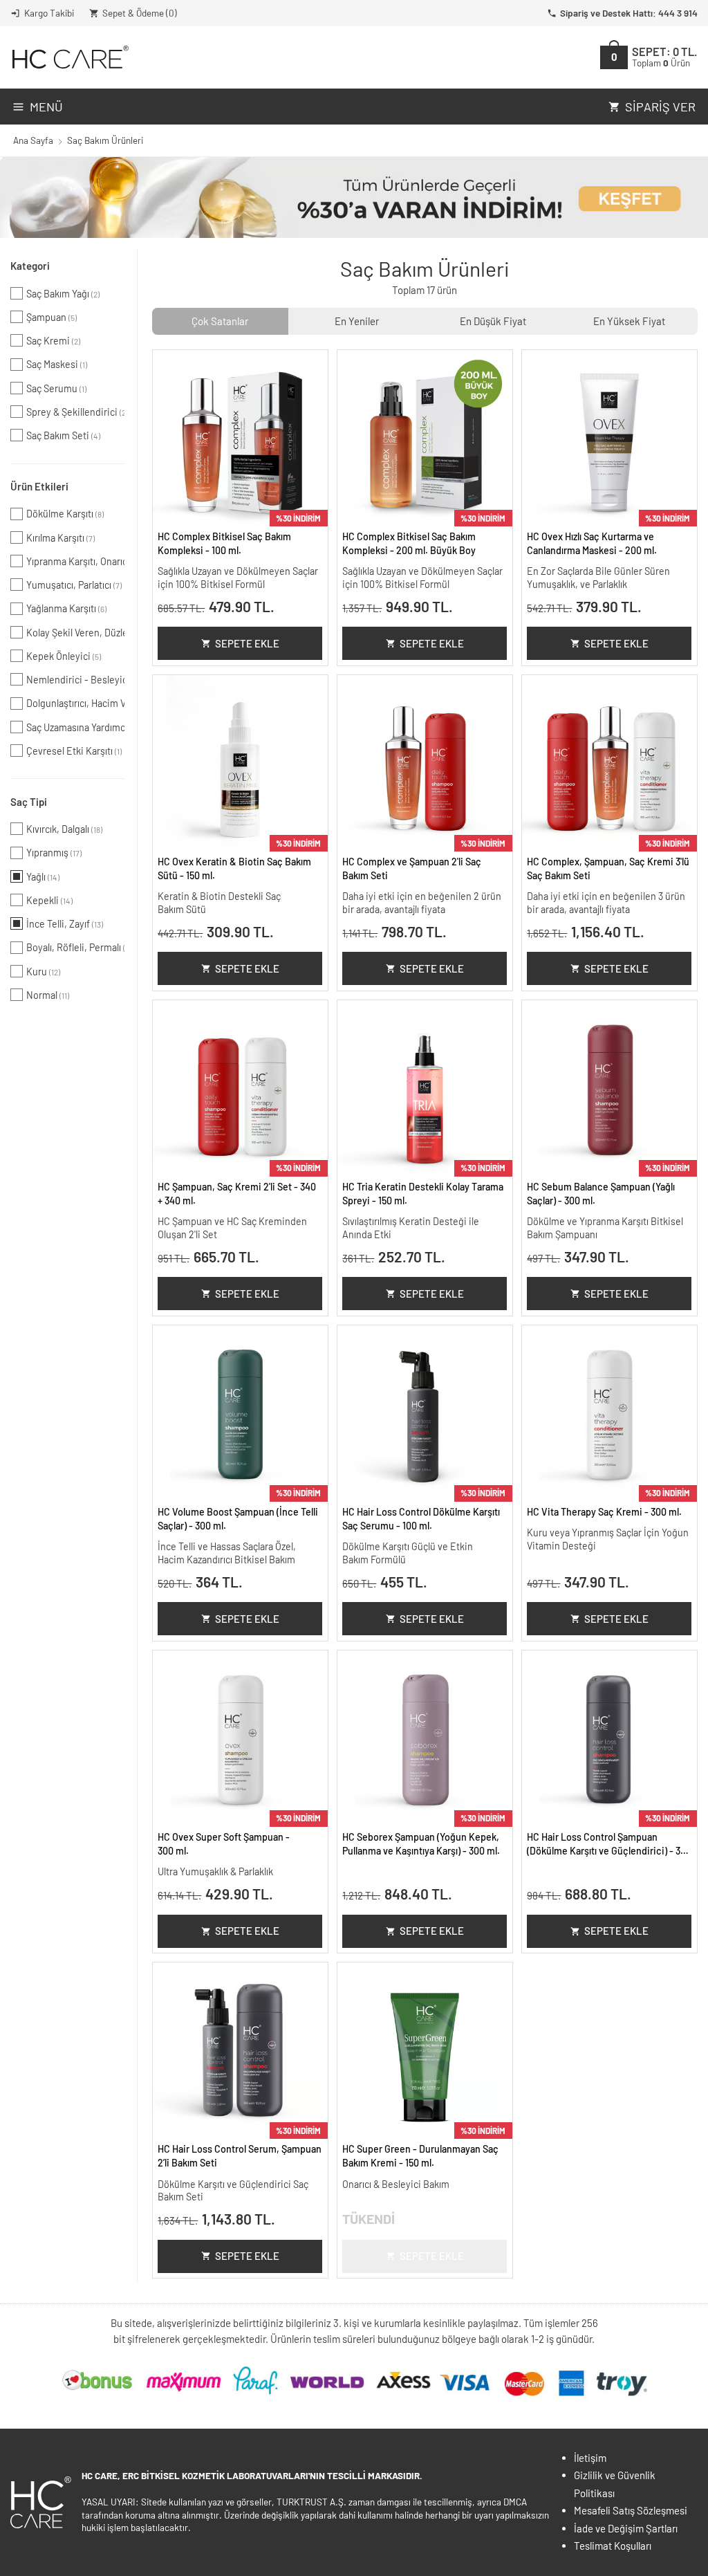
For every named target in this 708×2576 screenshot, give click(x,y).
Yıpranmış (54, 853)
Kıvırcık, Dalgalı (64, 829)
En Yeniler (357, 321)
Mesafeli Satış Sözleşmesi (631, 2510)
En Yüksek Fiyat (629, 321)
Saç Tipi (29, 802)
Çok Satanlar (220, 321)
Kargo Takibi (49, 13)
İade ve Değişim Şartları (626, 2528)
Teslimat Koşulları (613, 2546)
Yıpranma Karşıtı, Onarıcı (75, 561)
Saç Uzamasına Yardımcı (75, 727)
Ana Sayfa (33, 140)
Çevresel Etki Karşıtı (74, 751)
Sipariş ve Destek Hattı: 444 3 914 (629, 13)
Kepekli (49, 900)
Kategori (30, 266)
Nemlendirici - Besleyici (75, 680)
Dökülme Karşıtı (65, 514)
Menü (46, 107)
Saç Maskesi (57, 364)
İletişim (590, 2458)
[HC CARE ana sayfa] (69, 57)
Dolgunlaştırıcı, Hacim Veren (75, 703)
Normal (48, 995)
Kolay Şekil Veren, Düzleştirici (75, 633)
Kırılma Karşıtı (60, 538)
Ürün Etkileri (39, 486)
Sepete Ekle (247, 643)
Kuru (43, 972)
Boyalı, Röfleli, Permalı (75, 947)
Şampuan (52, 317)
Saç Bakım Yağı (63, 294)
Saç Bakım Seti (63, 435)
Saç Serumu (56, 388)
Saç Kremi (53, 341)
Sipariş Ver (660, 107)
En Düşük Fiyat (493, 321)
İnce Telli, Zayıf (65, 924)
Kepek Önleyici (64, 656)
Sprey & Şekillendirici (75, 412)
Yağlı (43, 877)
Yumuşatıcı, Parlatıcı (74, 585)
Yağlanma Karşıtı (66, 608)
